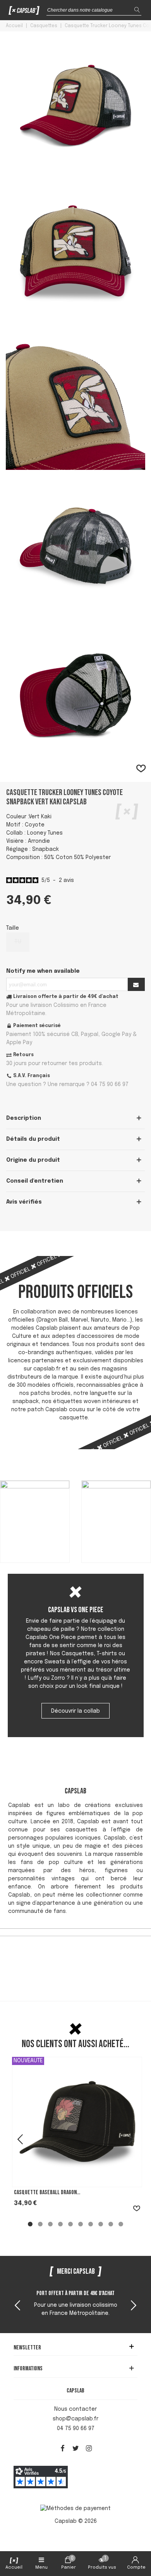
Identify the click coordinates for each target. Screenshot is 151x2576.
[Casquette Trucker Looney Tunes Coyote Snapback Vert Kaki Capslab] (75, 171)
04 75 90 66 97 (76, 2429)
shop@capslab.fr (75, 2419)
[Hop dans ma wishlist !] (141, 769)
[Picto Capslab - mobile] (24, 12)
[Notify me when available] (136, 984)
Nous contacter (75, 2409)
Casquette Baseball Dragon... (47, 2192)
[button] (134, 2306)
